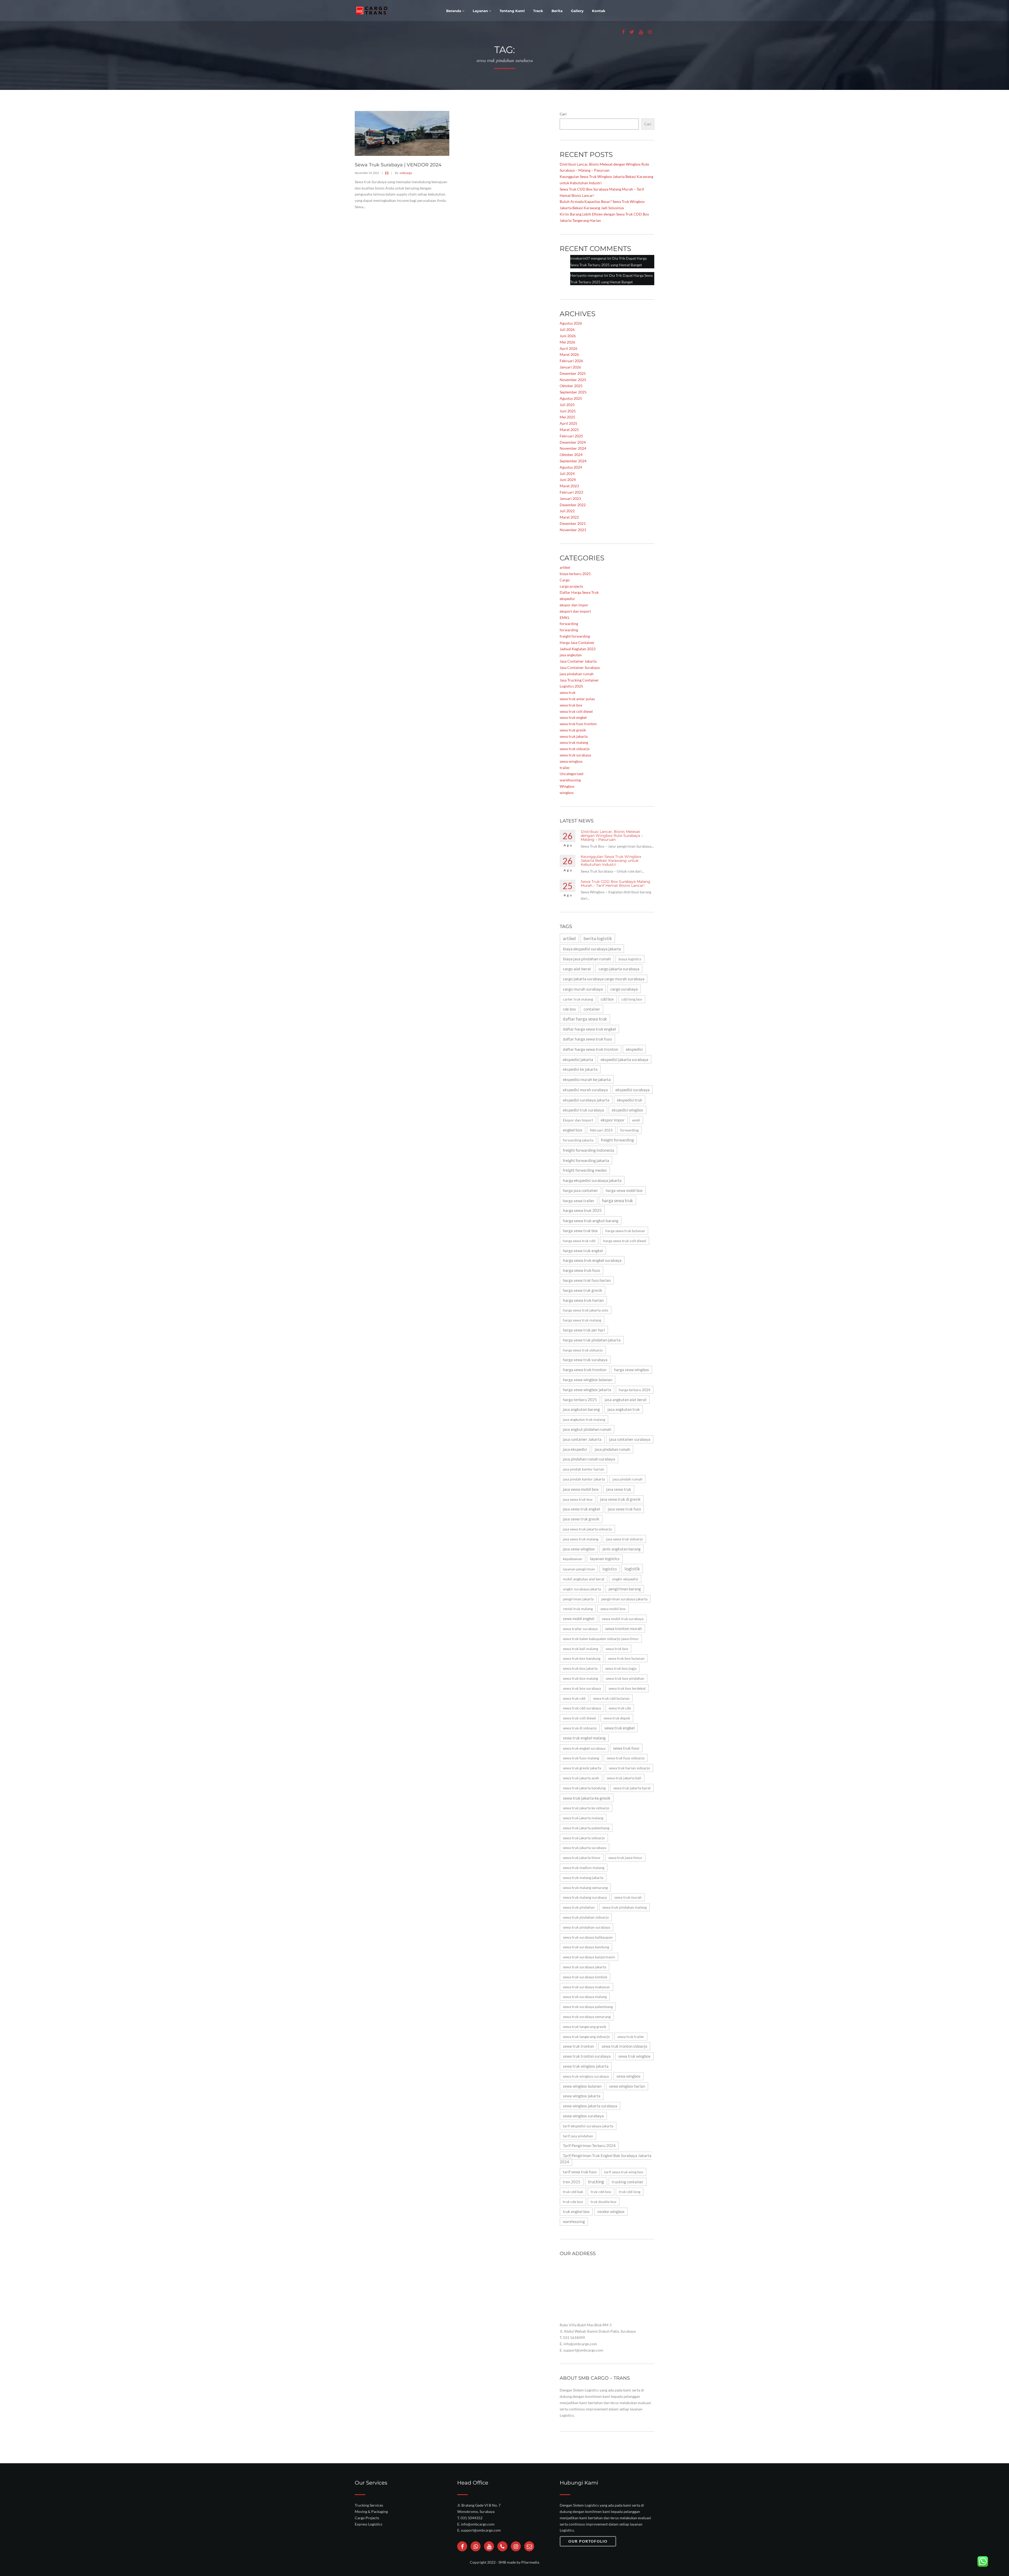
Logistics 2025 (571, 686)
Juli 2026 (567, 329)
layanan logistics (605, 1559)
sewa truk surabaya (575, 755)
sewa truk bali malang (580, 1649)
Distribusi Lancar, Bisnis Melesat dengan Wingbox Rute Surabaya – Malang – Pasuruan (612, 836)
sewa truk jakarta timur (582, 1858)
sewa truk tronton (578, 2046)
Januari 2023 (570, 498)
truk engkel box (576, 2212)
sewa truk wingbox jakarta (586, 2066)
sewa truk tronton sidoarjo (624, 2046)
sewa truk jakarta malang (583, 1818)
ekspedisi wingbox (627, 1110)
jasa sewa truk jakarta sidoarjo (587, 1529)
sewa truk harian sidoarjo (629, 1768)
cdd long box (632, 999)
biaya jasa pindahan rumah (587, 959)
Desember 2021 (573, 523)
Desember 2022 (573, 505)
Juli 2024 (567, 473)
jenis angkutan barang (622, 1549)
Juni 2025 (568, 411)
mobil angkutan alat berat (584, 1579)
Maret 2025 (569, 430)
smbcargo (406, 173)
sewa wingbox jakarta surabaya (590, 2106)
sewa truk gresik (573, 730)
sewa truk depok (617, 1718)
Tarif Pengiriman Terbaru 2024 (589, 2146)
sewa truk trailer (631, 2037)
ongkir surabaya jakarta (582, 1589)
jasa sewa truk (619, 1489)
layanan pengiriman (579, 1569)
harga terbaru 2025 (580, 1400)
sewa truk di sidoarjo (580, 1728)
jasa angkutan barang (581, 1409)
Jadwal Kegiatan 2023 (578, 649)
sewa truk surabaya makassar (586, 1987)
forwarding (569, 624)
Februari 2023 (571, 492)
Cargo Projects (367, 2518)
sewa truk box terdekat (627, 1688)
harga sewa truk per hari (584, 1330)
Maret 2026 (569, 354)
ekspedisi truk (630, 1100)
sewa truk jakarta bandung (584, 1788)
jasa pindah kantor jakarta (584, 1479)
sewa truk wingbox (634, 2056)
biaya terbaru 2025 (575, 574)
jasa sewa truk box (578, 1499)
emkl (636, 1120)
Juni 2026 (568, 336)
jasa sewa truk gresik (581, 1519)
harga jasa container (580, 1190)
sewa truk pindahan (579, 1907)
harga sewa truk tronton (585, 1370)
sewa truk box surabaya (582, 1688)
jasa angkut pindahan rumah (587, 1429)
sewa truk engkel (573, 717)
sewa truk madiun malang (584, 1868)
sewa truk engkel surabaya (584, 1748)
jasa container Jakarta (582, 1439)
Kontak (599, 11)
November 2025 (573, 380)
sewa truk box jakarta (580, 1668)
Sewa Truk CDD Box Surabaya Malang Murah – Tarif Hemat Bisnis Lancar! (616, 884)
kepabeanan (573, 1559)
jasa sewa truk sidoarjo (624, 1539)
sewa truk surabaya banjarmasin (589, 1957)
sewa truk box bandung (582, 1658)
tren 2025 (572, 2182)
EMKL (565, 618)
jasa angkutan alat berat (626, 1400)
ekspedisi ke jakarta (580, 1069)
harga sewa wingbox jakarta (587, 1390)
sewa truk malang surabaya (585, 1897)
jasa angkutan (571, 655)
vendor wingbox (611, 2212)
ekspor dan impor (574, 605)
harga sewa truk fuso (581, 1270)
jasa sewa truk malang (581, 1539)
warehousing (570, 780)
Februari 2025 (571, 436)
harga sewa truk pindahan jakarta (592, 1340)
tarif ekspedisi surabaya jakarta (588, 2126)
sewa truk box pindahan (625, 1678)
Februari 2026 (571, 361)
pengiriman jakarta (578, 1599)
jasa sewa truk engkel (581, 1509)
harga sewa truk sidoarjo (583, 1350)
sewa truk (568, 692)
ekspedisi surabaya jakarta (586, 1100)
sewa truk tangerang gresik (585, 2027)
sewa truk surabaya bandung (586, 1947)
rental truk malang (578, 1609)
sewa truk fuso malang (581, 1758)
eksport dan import (575, 611)
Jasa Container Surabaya (580, 667)
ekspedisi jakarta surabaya (624, 1059)
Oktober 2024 (571, 455)
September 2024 (573, 461)
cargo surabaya (624, 989)
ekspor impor (613, 1120)
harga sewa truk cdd (579, 1241)
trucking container (628, 2182)
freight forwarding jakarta (586, 1160)
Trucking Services (369, 2505)
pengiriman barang (625, 1589)
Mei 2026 (567, 342)
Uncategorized (572, 774)
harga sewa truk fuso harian (587, 1280)
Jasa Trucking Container (579, 680)
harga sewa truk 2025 (582, 1210)
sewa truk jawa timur (625, 1858)
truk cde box (573, 2202)
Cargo (565, 580)
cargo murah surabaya (583, 989)
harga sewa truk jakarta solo (586, 1310)
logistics (610, 1569)
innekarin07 (580, 258)
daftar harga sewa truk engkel (589, 1029)
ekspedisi (567, 599)
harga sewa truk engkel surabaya (592, 1260)
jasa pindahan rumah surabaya (589, 1459)
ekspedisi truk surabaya (583, 1110)
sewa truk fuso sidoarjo (626, 1758)
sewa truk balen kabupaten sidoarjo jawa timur (601, 1639)
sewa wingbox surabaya (583, 2116)
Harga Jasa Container (577, 642)
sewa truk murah (628, 1897)
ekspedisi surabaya (632, 1090)
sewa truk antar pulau (577, 699)
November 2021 (573, 530)
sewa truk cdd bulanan (611, 1698)
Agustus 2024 (571, 467)
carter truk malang (578, 999)
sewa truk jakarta (574, 736)
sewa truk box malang (580, 1678)
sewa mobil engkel (579, 1619)
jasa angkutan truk (624, 1409)
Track (538, 11)
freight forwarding (575, 636)
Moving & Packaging (371, 2511)
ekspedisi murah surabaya (585, 1090)
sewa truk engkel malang (584, 1738)
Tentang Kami (512, 11)
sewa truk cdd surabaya (582, 1708)
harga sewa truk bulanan (625, 1231)
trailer (565, 768)
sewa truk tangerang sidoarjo (586, 2037)
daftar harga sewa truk (585, 1019)
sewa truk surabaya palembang (588, 2007)
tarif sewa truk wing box (624, 2172)
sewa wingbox (571, 761)
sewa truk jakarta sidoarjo (584, 1838)
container (592, 1009)
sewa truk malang (574, 742)
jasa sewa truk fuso (624, 1509)
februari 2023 (601, 1130)
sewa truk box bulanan (626, 1658)
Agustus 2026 (571, 323)
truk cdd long (630, 2192)
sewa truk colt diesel (576, 711)
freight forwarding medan (585, 1170)
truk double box (604, 2202)
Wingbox (567, 786)
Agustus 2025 (571, 398)
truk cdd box (601, 2192)
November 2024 (573, 448)
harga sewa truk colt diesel (625, 1241)
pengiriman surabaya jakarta (624, 1599)
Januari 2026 (570, 367)
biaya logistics (630, 959)
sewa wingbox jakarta (582, 2096)
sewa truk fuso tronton (578, 724)
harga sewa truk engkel (583, 1251)
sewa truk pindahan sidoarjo (586, 1917)
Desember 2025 (573, 373)
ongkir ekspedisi (625, 1579)
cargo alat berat (577, 969)
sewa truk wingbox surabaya (586, 2076)
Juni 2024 (568, 480)
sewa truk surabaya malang (585, 1997)
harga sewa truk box (580, 1231)
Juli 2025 (567, 405)
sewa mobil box (613, 1609)
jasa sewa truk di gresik (620, 1499)
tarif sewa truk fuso (580, 2172)
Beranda (454, 11)
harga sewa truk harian (583, 1300)
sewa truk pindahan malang (624, 1907)
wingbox (567, 793)
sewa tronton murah (624, 1628)
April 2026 (568, 348)
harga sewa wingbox (632, 1370)
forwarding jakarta (578, 1140)
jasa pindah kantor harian (583, 1469)
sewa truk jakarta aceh (581, 1778)
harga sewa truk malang (582, 1320)
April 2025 (568, 423)
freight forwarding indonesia (588, 1150)
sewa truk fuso (626, 1748)
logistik (632, 1569)
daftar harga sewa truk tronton (591, 1049)
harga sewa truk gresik (583, 1290)
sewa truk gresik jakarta (582, 1768)
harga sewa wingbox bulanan (588, 1380)
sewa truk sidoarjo (575, 749)
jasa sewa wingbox (579, 1549)
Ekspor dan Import (578, 1120)
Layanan (481, 11)
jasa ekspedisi (575, 1449)
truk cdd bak (573, 2192)
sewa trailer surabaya (580, 1629)
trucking (596, 2182)
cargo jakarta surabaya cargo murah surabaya (604, 979)
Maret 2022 (569, 517)
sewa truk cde (620, 1708)
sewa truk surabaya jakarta (585, 1967)
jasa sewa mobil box (581, 1489)
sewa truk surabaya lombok (585, 1977)
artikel (565, 567)
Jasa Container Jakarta (578, 661)
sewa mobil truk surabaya (623, 1619)
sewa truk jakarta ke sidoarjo (586, 1808)
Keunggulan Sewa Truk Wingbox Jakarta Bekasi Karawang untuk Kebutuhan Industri (611, 861)
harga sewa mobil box (624, 1190)
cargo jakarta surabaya (619, 969)
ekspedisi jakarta (578, 1059)
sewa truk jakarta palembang (586, 1828)
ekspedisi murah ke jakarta (587, 1079)
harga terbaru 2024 (635, 1390)
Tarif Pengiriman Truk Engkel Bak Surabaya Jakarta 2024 (606, 2159)
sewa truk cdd (574, 1698)
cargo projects (571, 586)
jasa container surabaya (630, 1439)
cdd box (607, 999)
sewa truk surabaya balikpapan (588, 1937)
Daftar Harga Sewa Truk (579, 592)
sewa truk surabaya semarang (587, 2017)
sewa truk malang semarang (585, 1888)
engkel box (573, 1130)
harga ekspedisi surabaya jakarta (592, 1180)
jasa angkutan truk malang (584, 1419)
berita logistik (598, 938)
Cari (563, 114)
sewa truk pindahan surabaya (586, 1927)
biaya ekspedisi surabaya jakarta (592, 949)
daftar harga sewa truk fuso (587, 1039)
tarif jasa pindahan (578, 2136)
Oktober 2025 (571, 386)
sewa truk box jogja (621, 1668)
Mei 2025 (567, 417)
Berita (557, 11)
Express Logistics (369, 2524)
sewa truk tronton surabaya (587, 2056)
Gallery (577, 11)
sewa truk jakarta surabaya (585, 1848)
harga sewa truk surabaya (585, 1360)
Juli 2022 (567, 511)
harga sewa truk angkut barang (591, 1220)
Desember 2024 (573, 442)
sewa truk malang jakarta (583, 1878)
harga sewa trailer (579, 1201)
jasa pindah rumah (627, 1479)
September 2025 (573, 392)
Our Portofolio (588, 2541)
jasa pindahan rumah (577, 674)
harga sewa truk (617, 1200)
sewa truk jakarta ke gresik (587, 1798)
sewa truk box (571, 705)
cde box (569, 1009)
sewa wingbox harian (627, 2086)
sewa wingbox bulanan (582, 2086)
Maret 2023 (569, 486)
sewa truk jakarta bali (624, 1778)
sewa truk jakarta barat (632, 1788)
